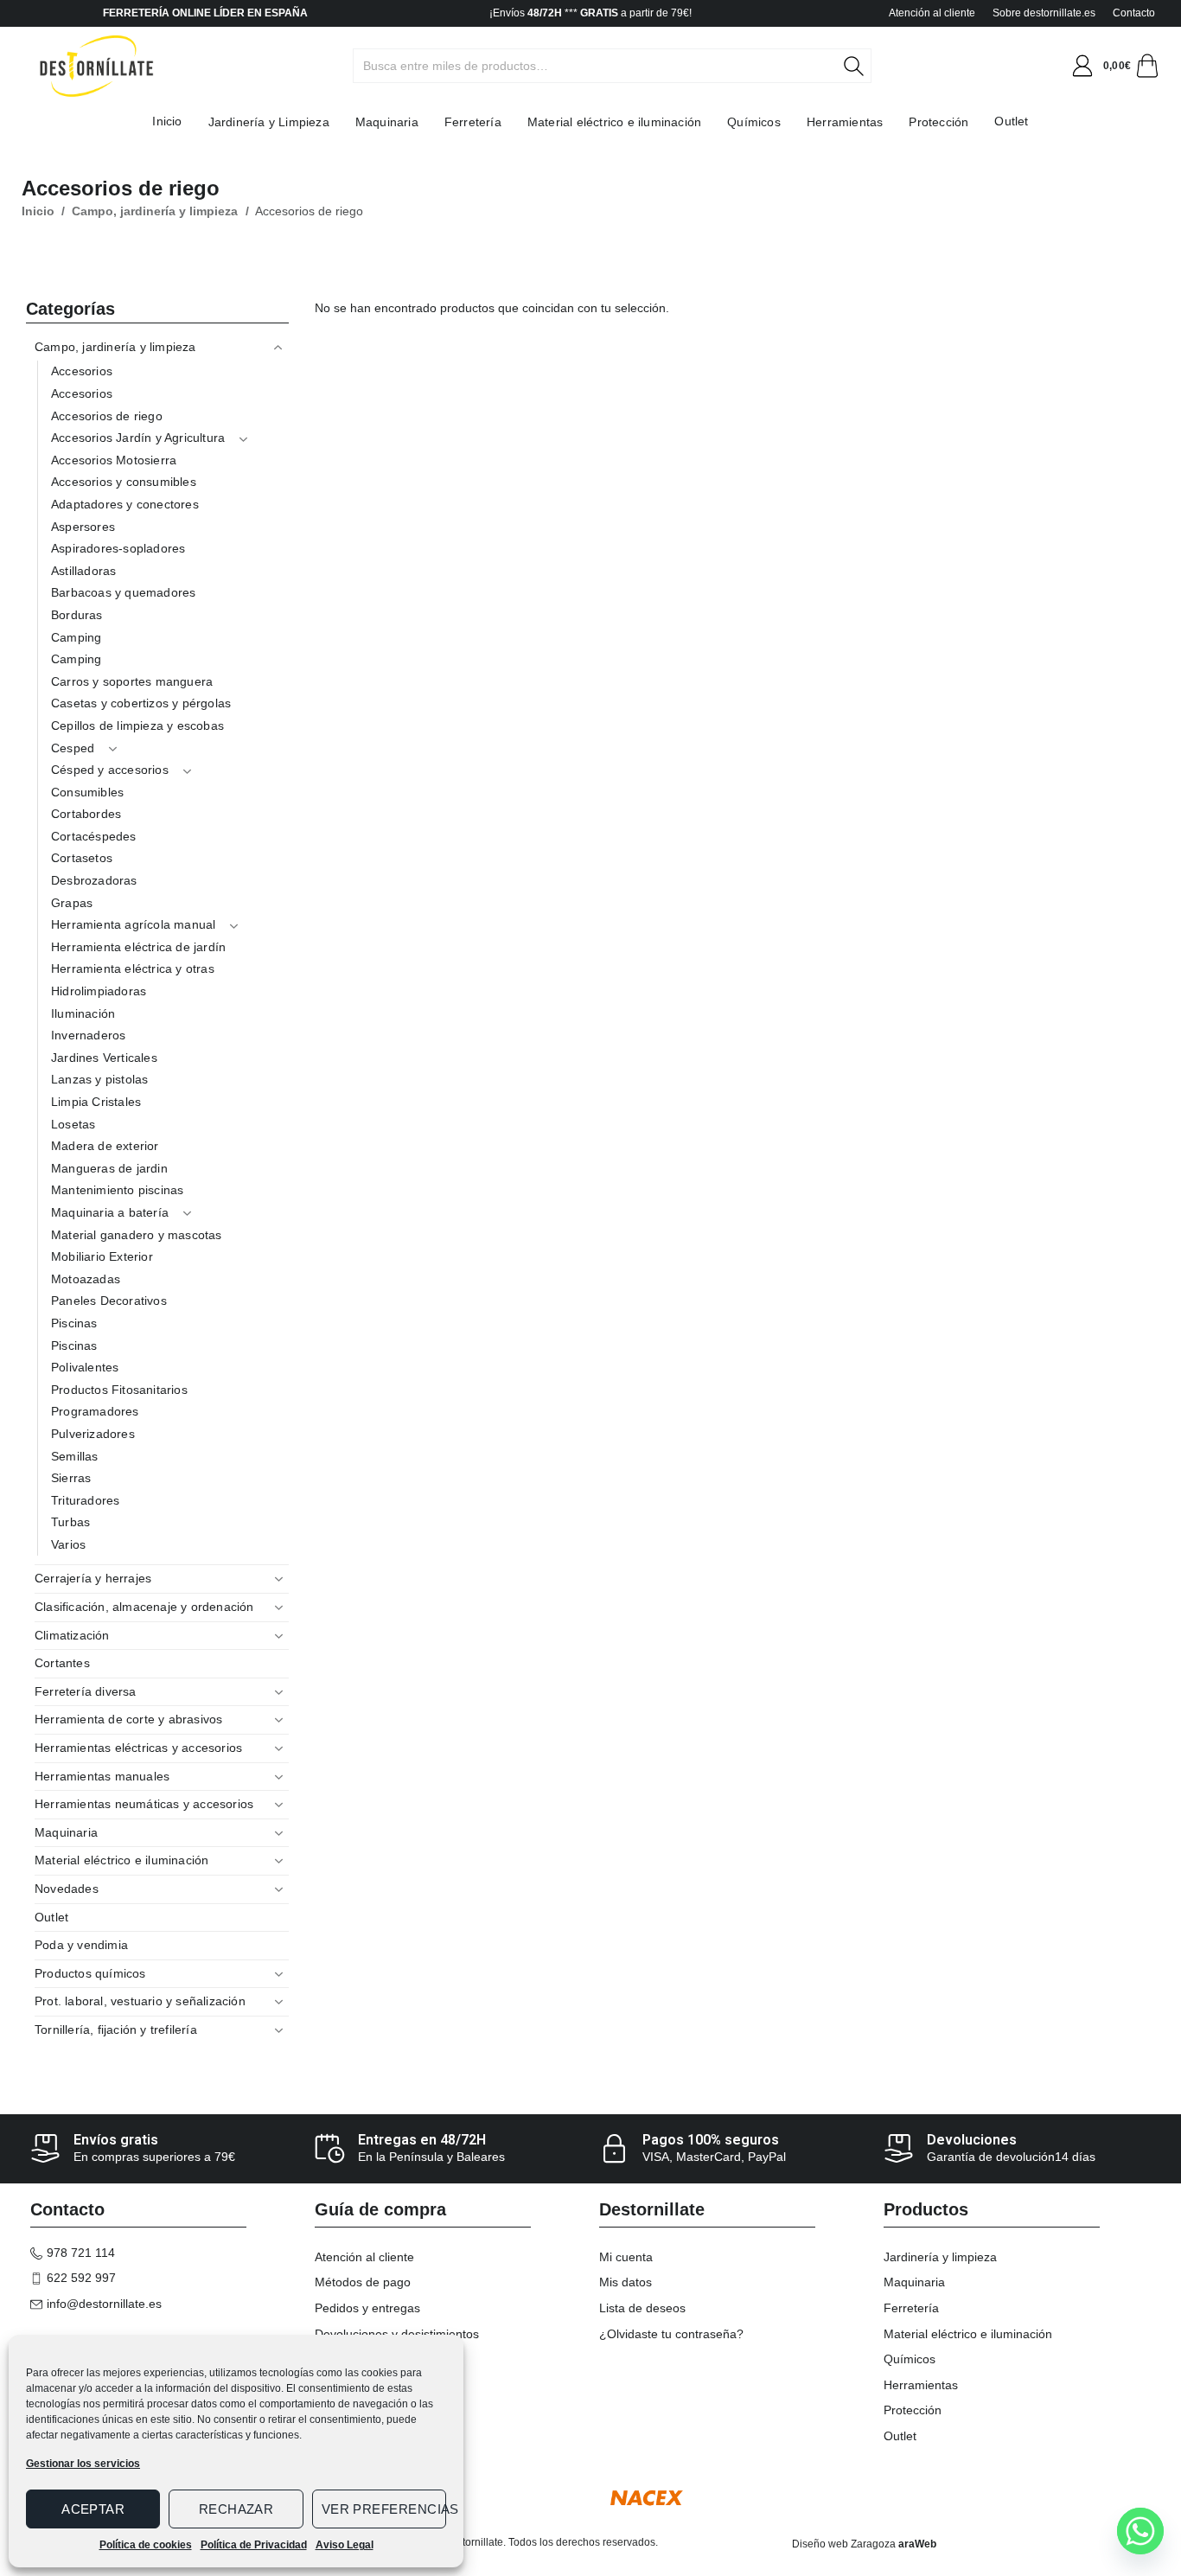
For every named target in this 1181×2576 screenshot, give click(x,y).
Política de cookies (146, 2545)
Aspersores (83, 527)
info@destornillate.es (104, 2304)
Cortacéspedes (94, 836)
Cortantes (62, 1663)
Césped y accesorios (110, 770)
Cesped (73, 748)
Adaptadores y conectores (125, 504)
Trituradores (85, 1500)
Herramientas (845, 122)
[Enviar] (863, 66)
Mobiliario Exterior (102, 1256)
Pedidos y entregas (367, 2308)
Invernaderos (88, 1035)
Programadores (95, 1411)
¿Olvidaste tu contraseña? (671, 2334)
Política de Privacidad (254, 2545)
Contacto (1134, 13)
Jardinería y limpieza (940, 2257)
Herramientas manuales (102, 1776)
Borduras (77, 615)
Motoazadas (86, 1279)
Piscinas (74, 1323)
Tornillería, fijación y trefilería (116, 2029)
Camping (76, 637)
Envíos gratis (116, 2140)
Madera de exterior (105, 1146)
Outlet (1011, 121)
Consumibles (87, 792)
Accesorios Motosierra (114, 460)
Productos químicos (90, 1973)
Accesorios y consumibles (124, 482)
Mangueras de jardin (109, 1168)
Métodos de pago (363, 2282)
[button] (1082, 66)
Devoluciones (972, 2140)
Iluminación (83, 1013)
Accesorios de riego (107, 416)
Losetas (73, 1124)
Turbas (70, 1522)
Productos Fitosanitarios (119, 1390)
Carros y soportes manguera (132, 681)
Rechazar (236, 2509)
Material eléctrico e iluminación (614, 122)
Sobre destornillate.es (1044, 13)
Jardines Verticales (104, 1058)
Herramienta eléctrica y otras (133, 968)
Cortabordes (86, 814)
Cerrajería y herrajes (93, 1578)
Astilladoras (83, 571)
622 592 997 (81, 2278)
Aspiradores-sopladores (118, 548)
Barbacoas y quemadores (123, 592)
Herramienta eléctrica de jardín (138, 947)
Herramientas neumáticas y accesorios (144, 1804)
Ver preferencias (384, 2509)
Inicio (167, 121)
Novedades (67, 1889)
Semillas (75, 1456)
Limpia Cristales (96, 1102)
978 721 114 (81, 2253)
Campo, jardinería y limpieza (155, 211)
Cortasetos (82, 858)
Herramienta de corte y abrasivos (128, 1719)
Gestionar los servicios (83, 2464)
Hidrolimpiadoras (99, 991)
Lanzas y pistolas (99, 1079)
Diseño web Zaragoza (844, 2544)
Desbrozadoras (94, 880)
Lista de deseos (642, 2308)
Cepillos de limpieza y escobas (137, 725)
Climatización (72, 1635)
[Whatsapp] (1140, 2531)
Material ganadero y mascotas (137, 1235)
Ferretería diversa (86, 1691)
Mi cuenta (626, 2257)
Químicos (754, 122)
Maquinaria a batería (110, 1212)
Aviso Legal (345, 2545)
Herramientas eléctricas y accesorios (138, 1748)
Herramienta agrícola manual (133, 924)
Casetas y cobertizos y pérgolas (141, 703)
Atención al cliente (932, 13)
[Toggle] (278, 348)
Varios (68, 1544)
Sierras (71, 1478)
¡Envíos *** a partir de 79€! (590, 13)
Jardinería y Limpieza (269, 122)
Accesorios (82, 371)
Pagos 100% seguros (711, 2140)
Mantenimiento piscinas (117, 1190)
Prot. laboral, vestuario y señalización (140, 2001)
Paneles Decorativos (109, 1301)
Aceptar (93, 2509)
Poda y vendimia (81, 1945)
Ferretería (473, 122)
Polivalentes (85, 1367)
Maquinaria (387, 122)
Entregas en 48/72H (422, 2140)
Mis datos (626, 2282)
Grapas (72, 903)
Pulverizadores (93, 1434)
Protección (938, 122)
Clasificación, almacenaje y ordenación (144, 1607)
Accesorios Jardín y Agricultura (138, 438)
